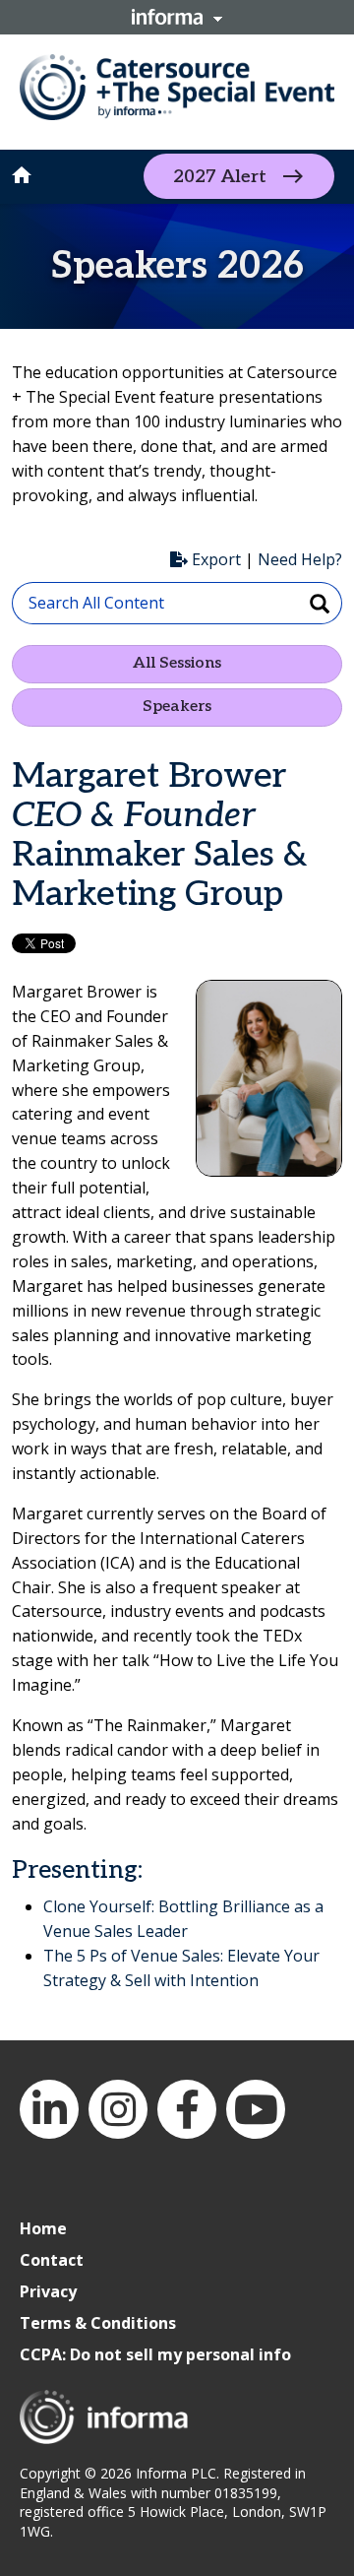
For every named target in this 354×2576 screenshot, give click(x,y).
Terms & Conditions (98, 2323)
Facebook (187, 2109)
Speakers (177, 707)
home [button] (22, 175)
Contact (52, 2260)
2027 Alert (220, 177)
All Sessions (177, 663)
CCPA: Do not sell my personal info (155, 2354)
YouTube (256, 2109)
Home (43, 2228)
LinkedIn (49, 2109)
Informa (177, 17)
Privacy (48, 2291)
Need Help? (300, 559)
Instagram (118, 2109)
